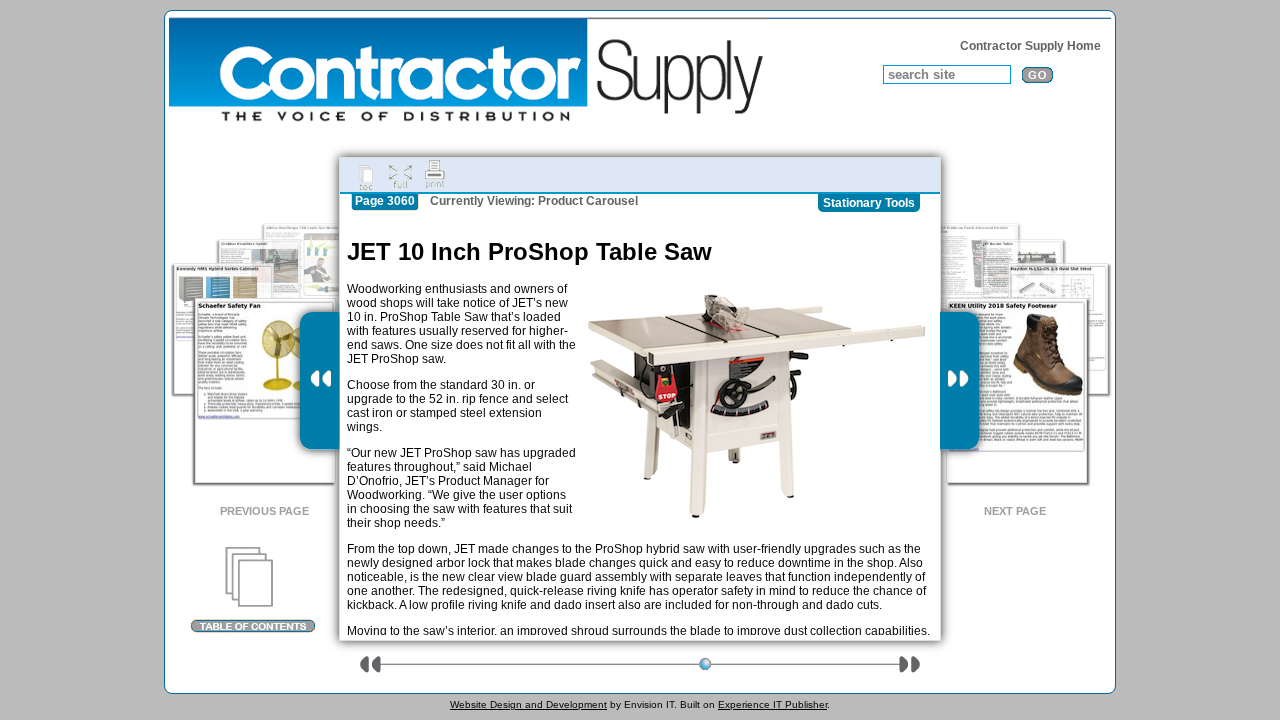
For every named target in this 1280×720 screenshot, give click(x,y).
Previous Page (264, 511)
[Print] (435, 175)
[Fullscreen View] (400, 175)
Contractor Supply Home (1030, 46)
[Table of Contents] (252, 590)
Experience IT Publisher (772, 704)
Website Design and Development (528, 704)
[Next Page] (959, 381)
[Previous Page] (319, 381)
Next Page (1015, 511)
